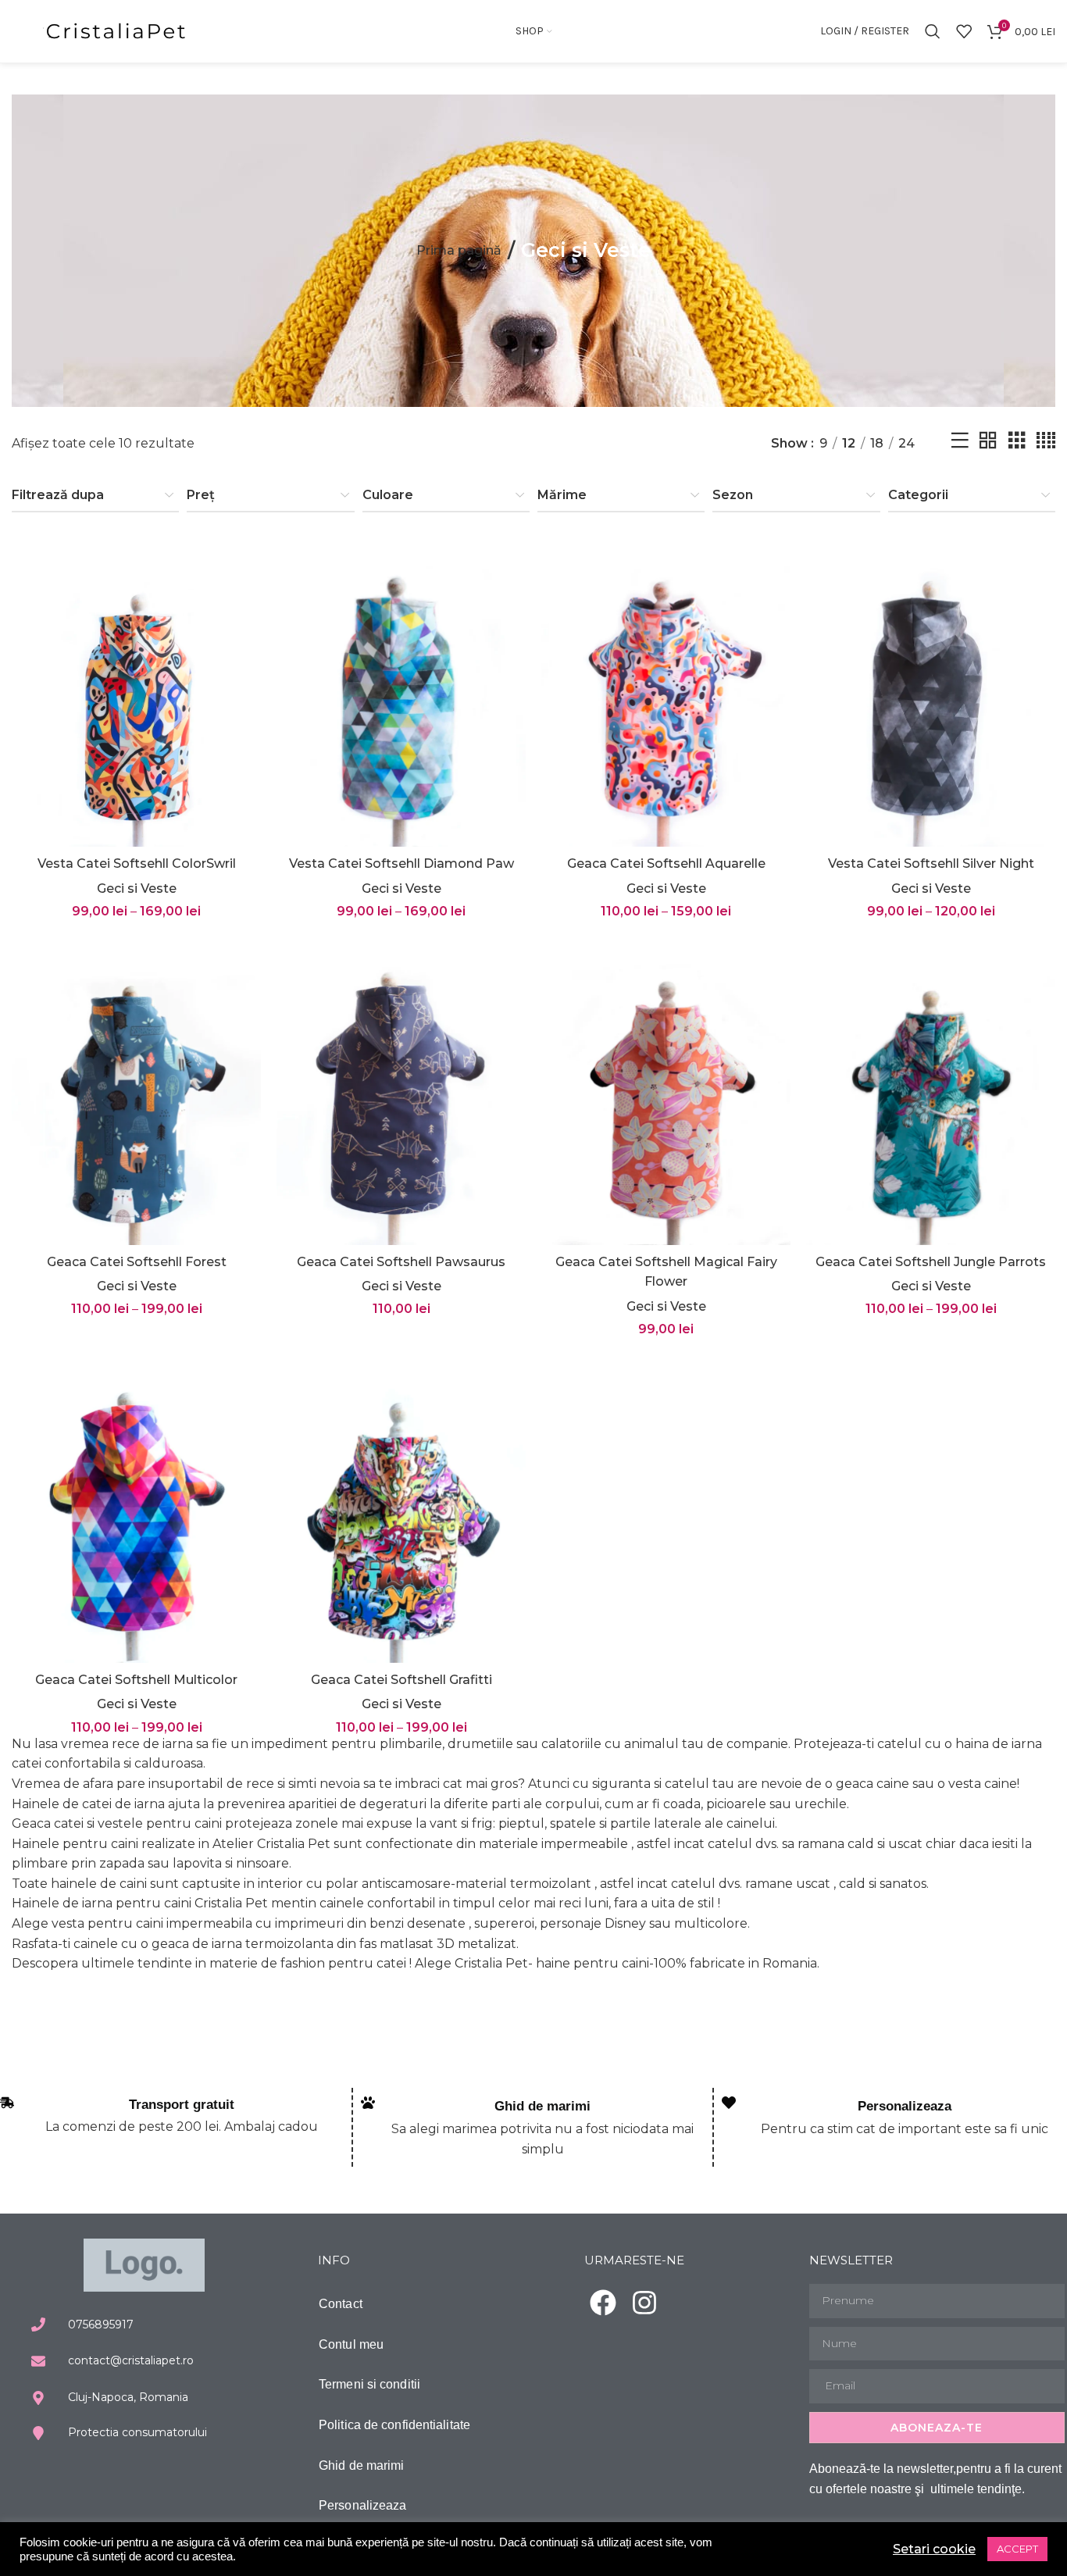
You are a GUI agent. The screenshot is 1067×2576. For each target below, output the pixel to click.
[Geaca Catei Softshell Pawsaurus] (401, 1089)
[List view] (960, 443)
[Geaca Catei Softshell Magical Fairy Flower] (666, 1089)
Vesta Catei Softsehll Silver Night (931, 863)
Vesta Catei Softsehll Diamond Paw (401, 863)
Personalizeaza (905, 2106)
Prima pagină (459, 250)
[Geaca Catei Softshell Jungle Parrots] (931, 1089)
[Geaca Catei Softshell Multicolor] (136, 1507)
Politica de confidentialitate (394, 2425)
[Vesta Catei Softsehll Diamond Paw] (401, 692)
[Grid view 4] (1046, 443)
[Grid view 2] (988, 443)
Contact (341, 2304)
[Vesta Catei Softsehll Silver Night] (931, 692)
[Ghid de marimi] (368, 2103)
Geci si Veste (137, 888)
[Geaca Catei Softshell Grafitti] (401, 1507)
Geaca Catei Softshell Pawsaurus (401, 1262)
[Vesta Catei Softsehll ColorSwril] (136, 692)
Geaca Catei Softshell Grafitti (401, 1680)
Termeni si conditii (369, 2384)
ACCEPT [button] (1017, 2549)
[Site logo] (117, 30)
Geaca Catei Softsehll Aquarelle (666, 863)
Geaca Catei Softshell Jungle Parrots (931, 1262)
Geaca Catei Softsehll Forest (137, 1262)
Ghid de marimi (542, 2106)
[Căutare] (933, 31)
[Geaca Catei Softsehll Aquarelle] (666, 692)
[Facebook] (603, 2303)
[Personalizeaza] (729, 2103)
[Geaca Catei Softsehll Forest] (136, 1089)
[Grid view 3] (1017, 443)
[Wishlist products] (964, 31)
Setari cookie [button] (934, 2549)
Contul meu (351, 2344)
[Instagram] (644, 2303)
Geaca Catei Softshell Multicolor (136, 1680)
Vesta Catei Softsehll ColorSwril (137, 863)
